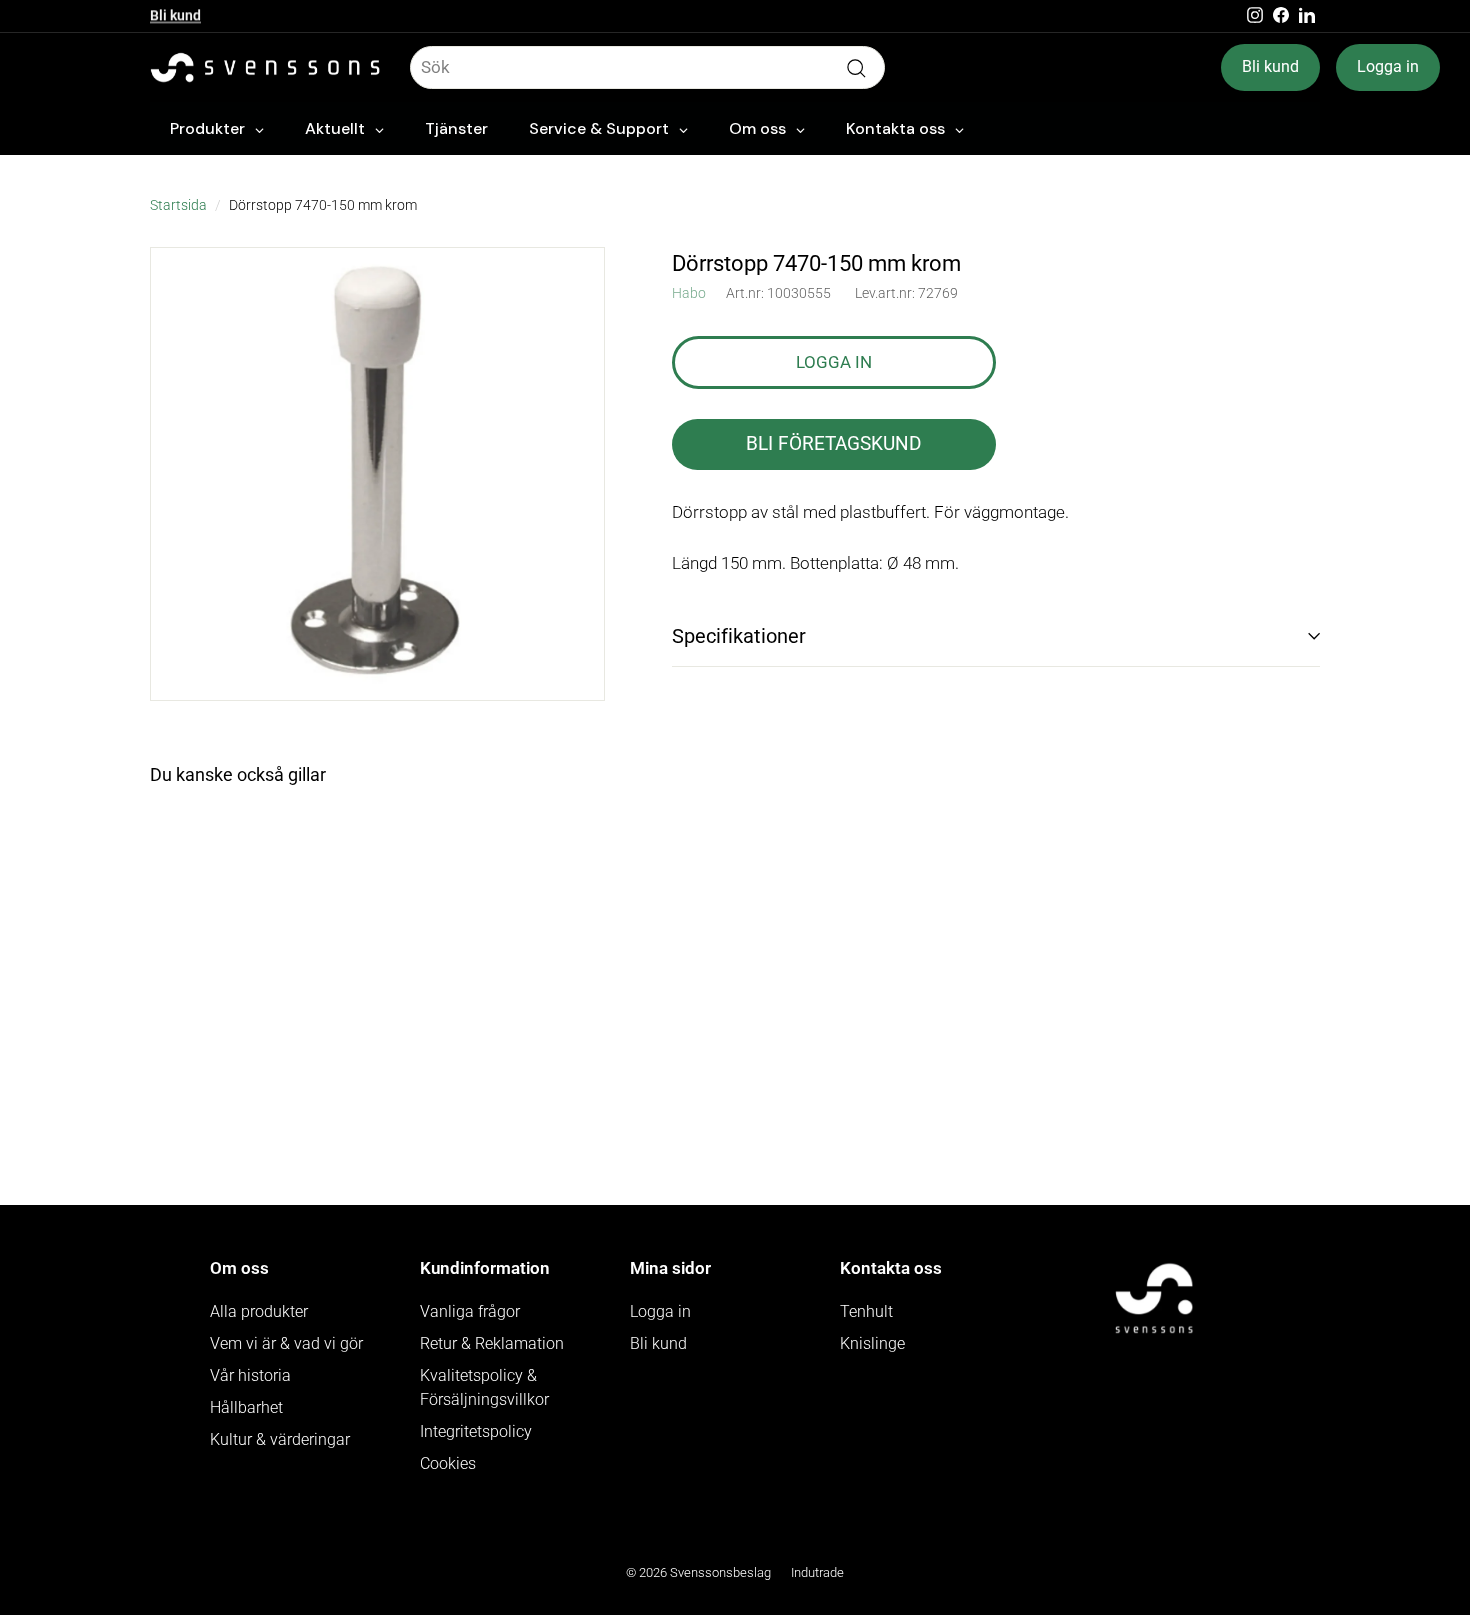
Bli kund (175, 16)
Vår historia (250, 1375)
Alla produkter (259, 1311)
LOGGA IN (834, 361)
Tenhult (866, 1311)
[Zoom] (377, 474)
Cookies (448, 1463)
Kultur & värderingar (280, 1439)
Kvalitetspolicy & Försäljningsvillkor (484, 1387)
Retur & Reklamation (492, 1343)
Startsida (178, 205)
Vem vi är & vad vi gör (286, 1343)
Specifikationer (739, 636)
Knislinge (872, 1343)
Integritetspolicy (476, 1431)
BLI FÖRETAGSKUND (833, 443)
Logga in (1388, 66)
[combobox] (647, 68)
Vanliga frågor (470, 1311)
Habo (689, 293)
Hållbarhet (246, 1407)
